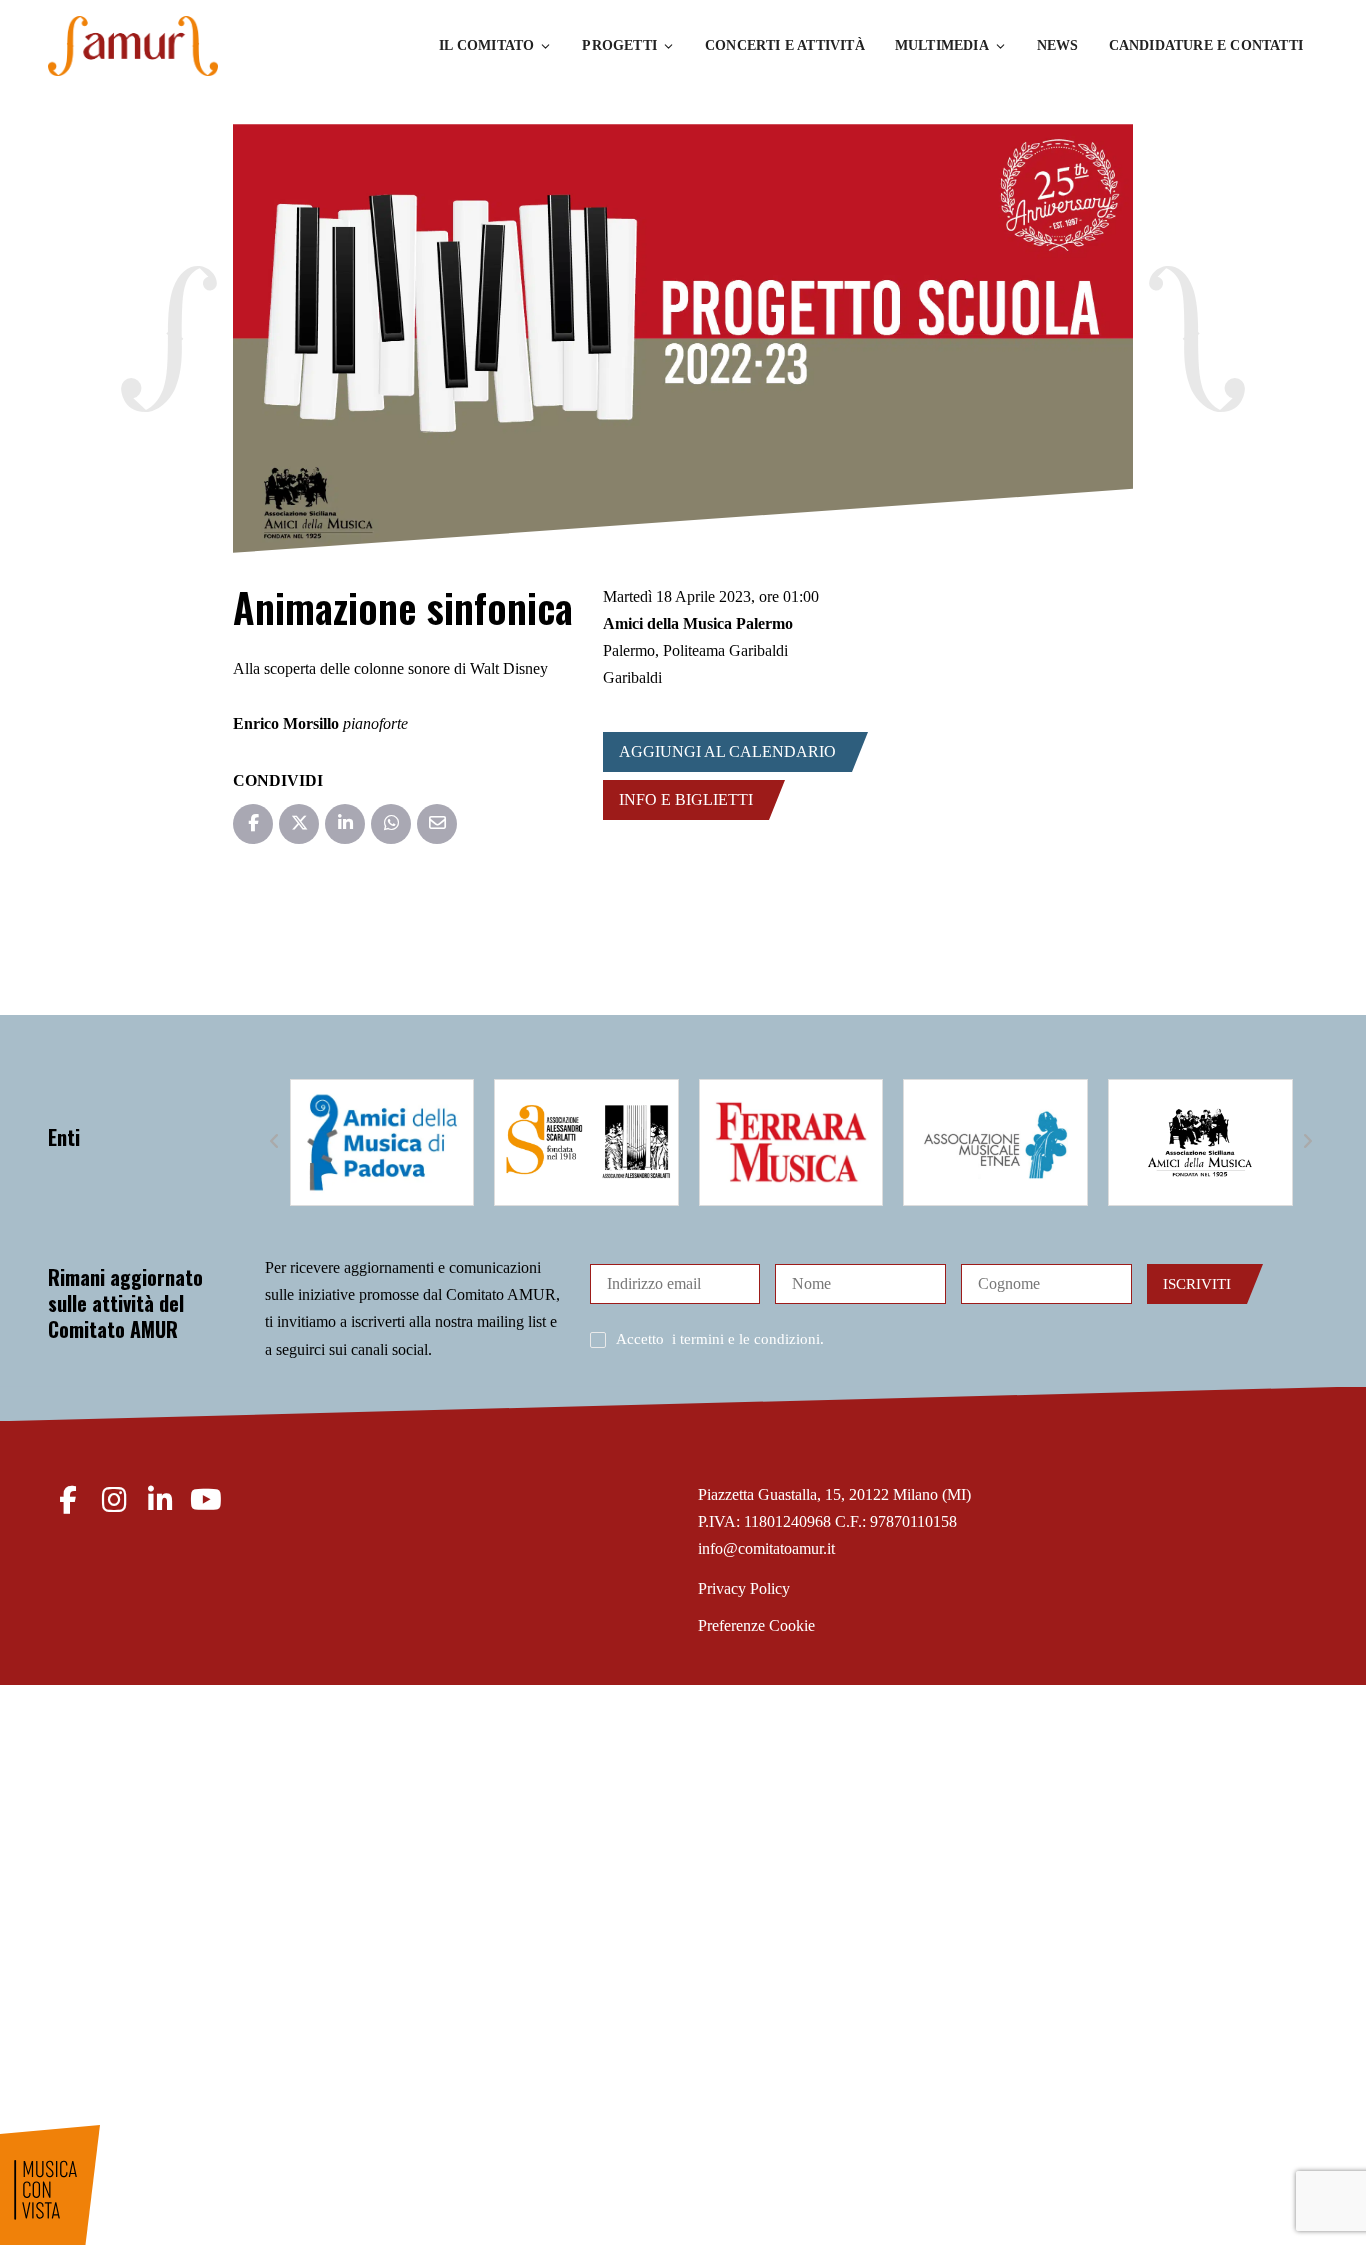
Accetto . (720, 1339)
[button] (275, 1142)
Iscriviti (1197, 1284)
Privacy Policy (744, 1588)
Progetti (619, 45)
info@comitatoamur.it (766, 1548)
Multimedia (942, 45)
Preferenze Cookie (756, 1625)
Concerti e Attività (785, 45)
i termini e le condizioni (746, 1339)
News (1058, 45)
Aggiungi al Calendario (727, 751)
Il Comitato (486, 45)
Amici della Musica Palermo (698, 623)
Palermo (629, 650)
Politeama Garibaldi (725, 650)
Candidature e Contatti (1206, 45)
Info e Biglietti (686, 799)
